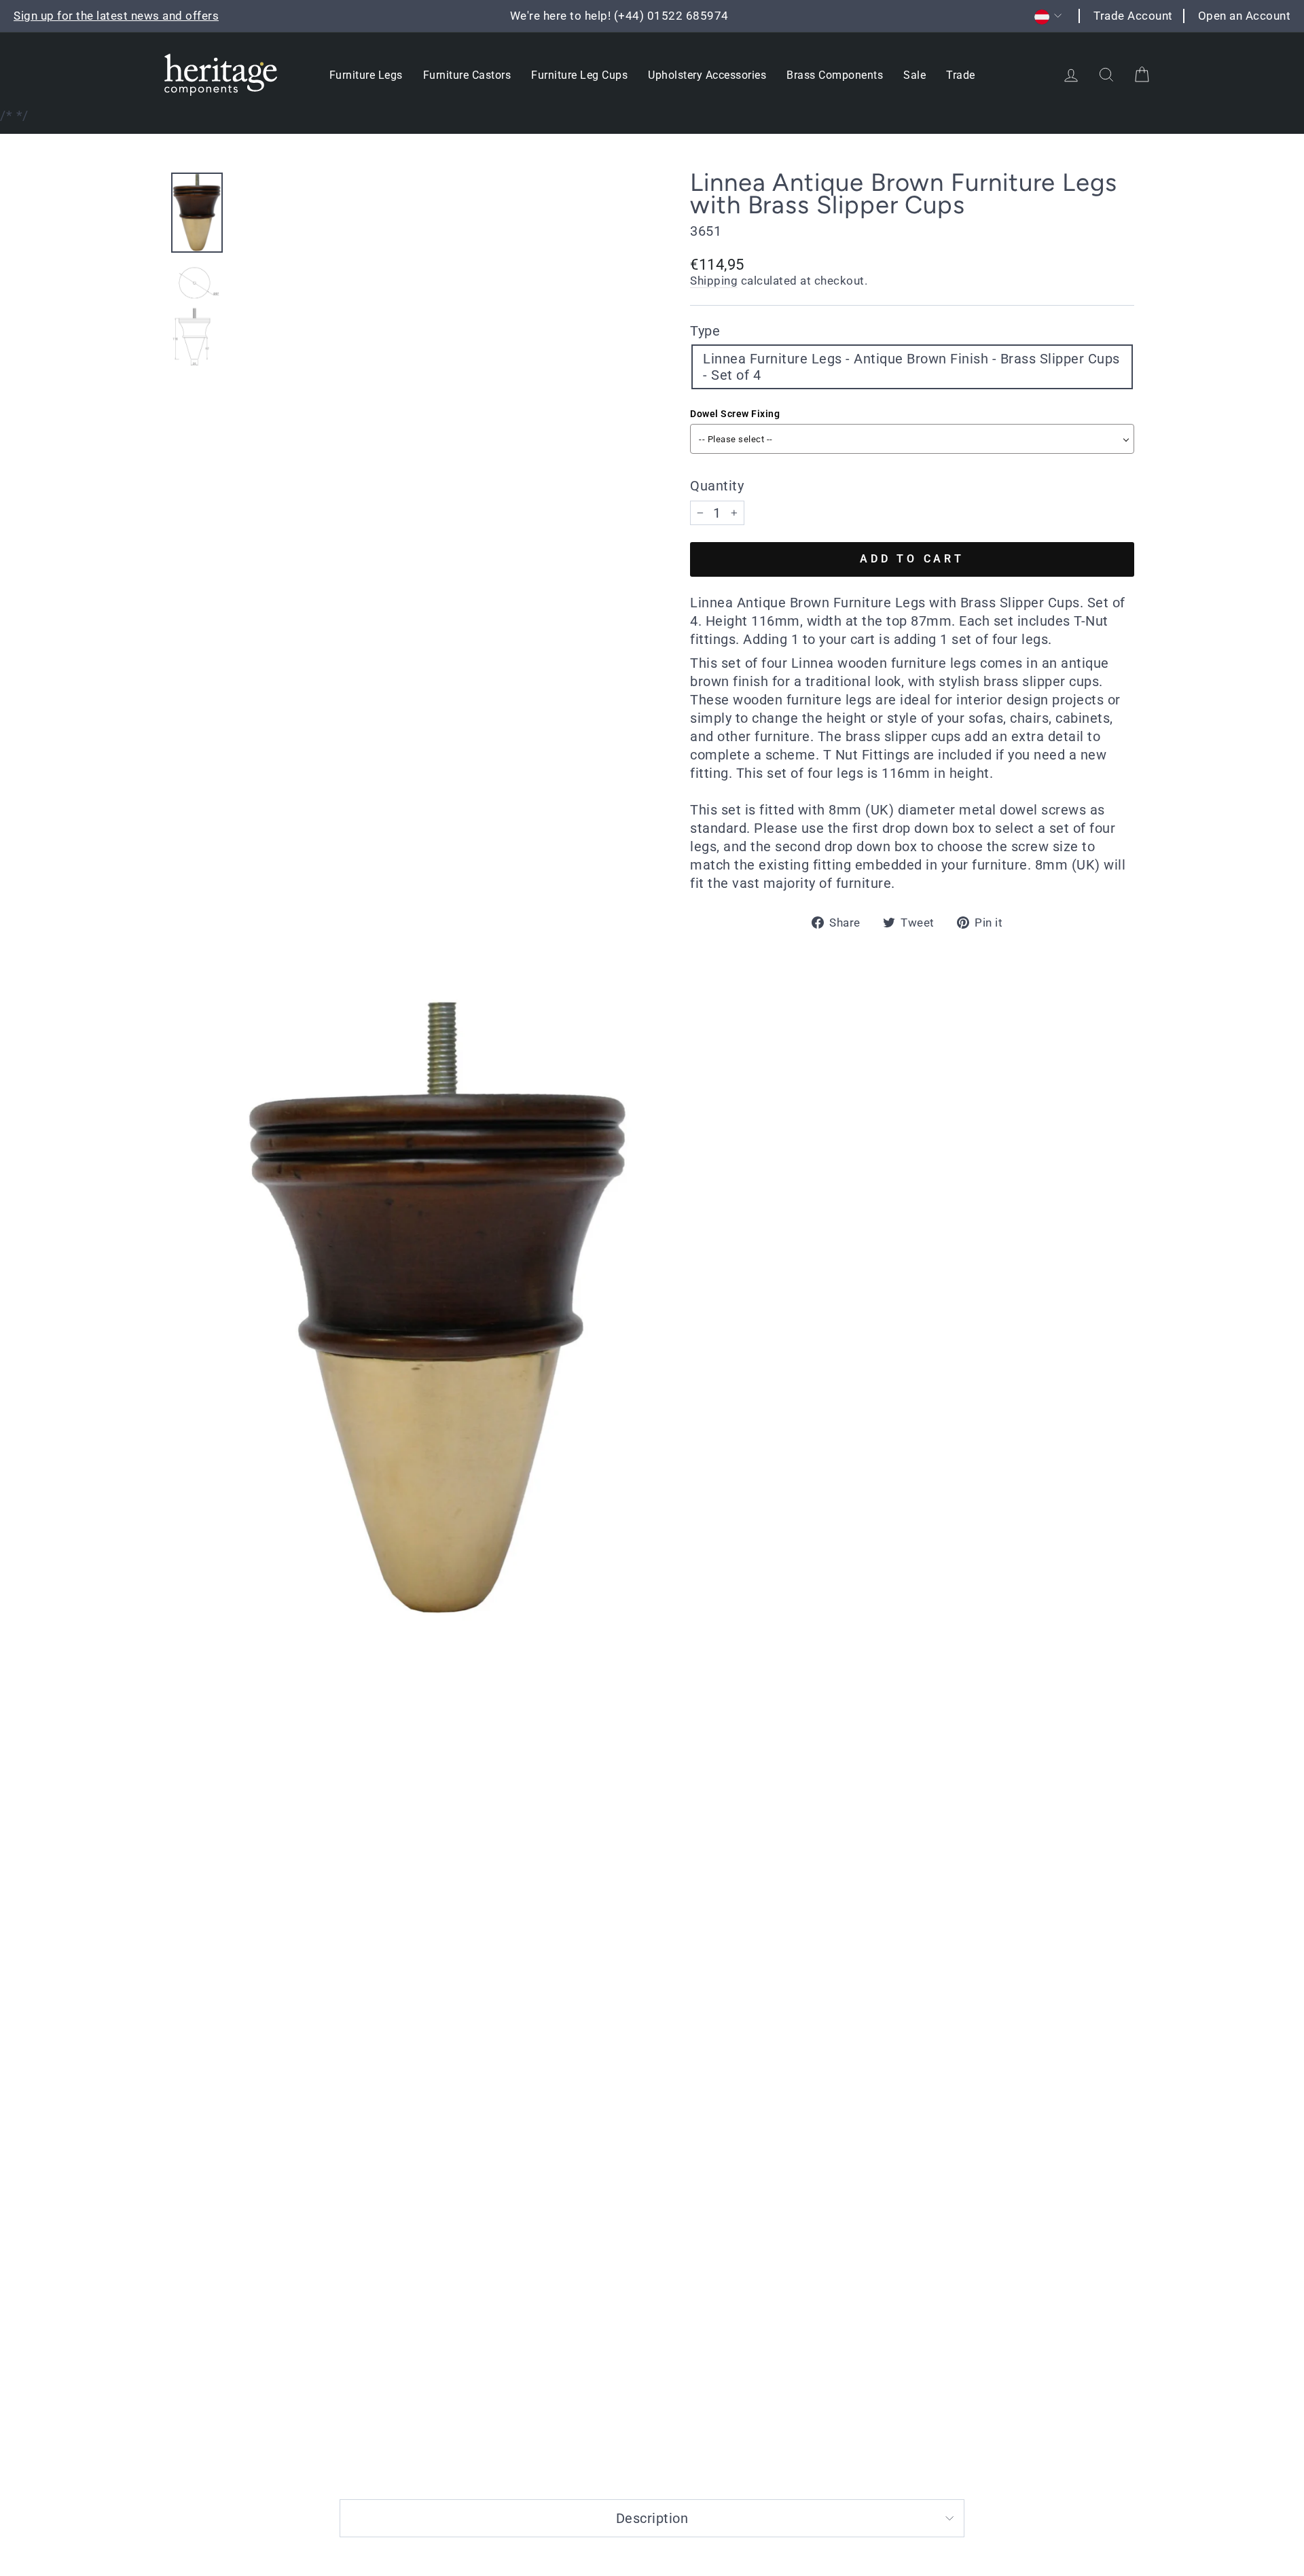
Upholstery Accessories (707, 75)
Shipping (714, 281)
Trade (961, 75)
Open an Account (1245, 16)
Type (705, 331)
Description (652, 2518)
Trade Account (1133, 16)
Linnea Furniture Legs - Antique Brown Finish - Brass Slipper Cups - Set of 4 (911, 367)
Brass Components (835, 75)
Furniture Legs (366, 75)
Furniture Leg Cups (579, 75)
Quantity (717, 486)
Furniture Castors (467, 75)
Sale (914, 75)
